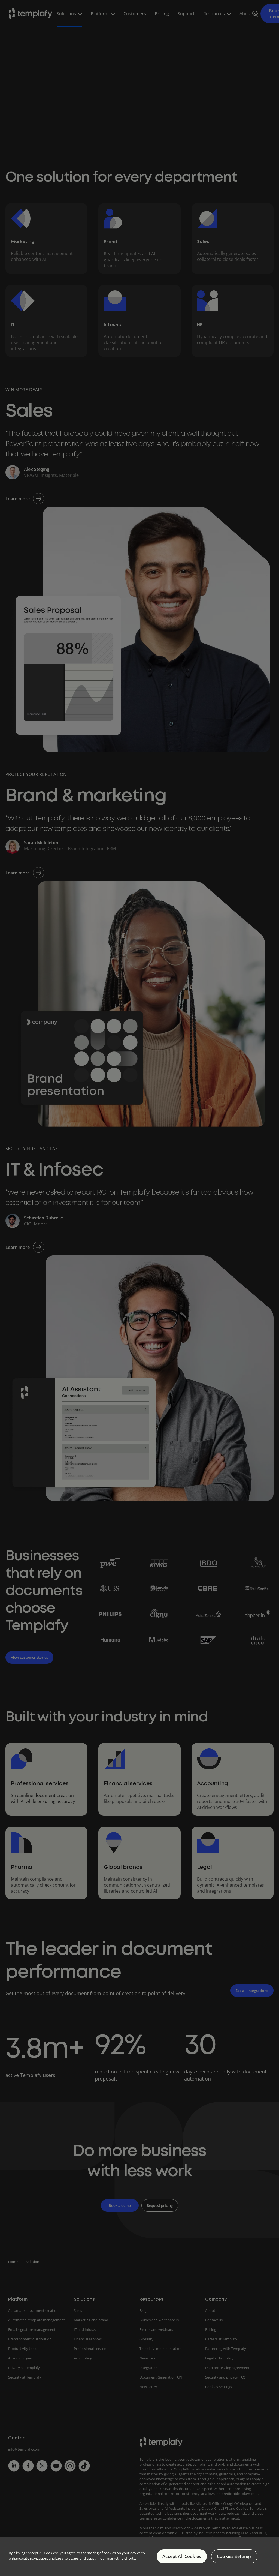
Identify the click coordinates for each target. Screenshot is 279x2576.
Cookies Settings (234, 2556)
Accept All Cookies (182, 2556)
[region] (139, 2556)
